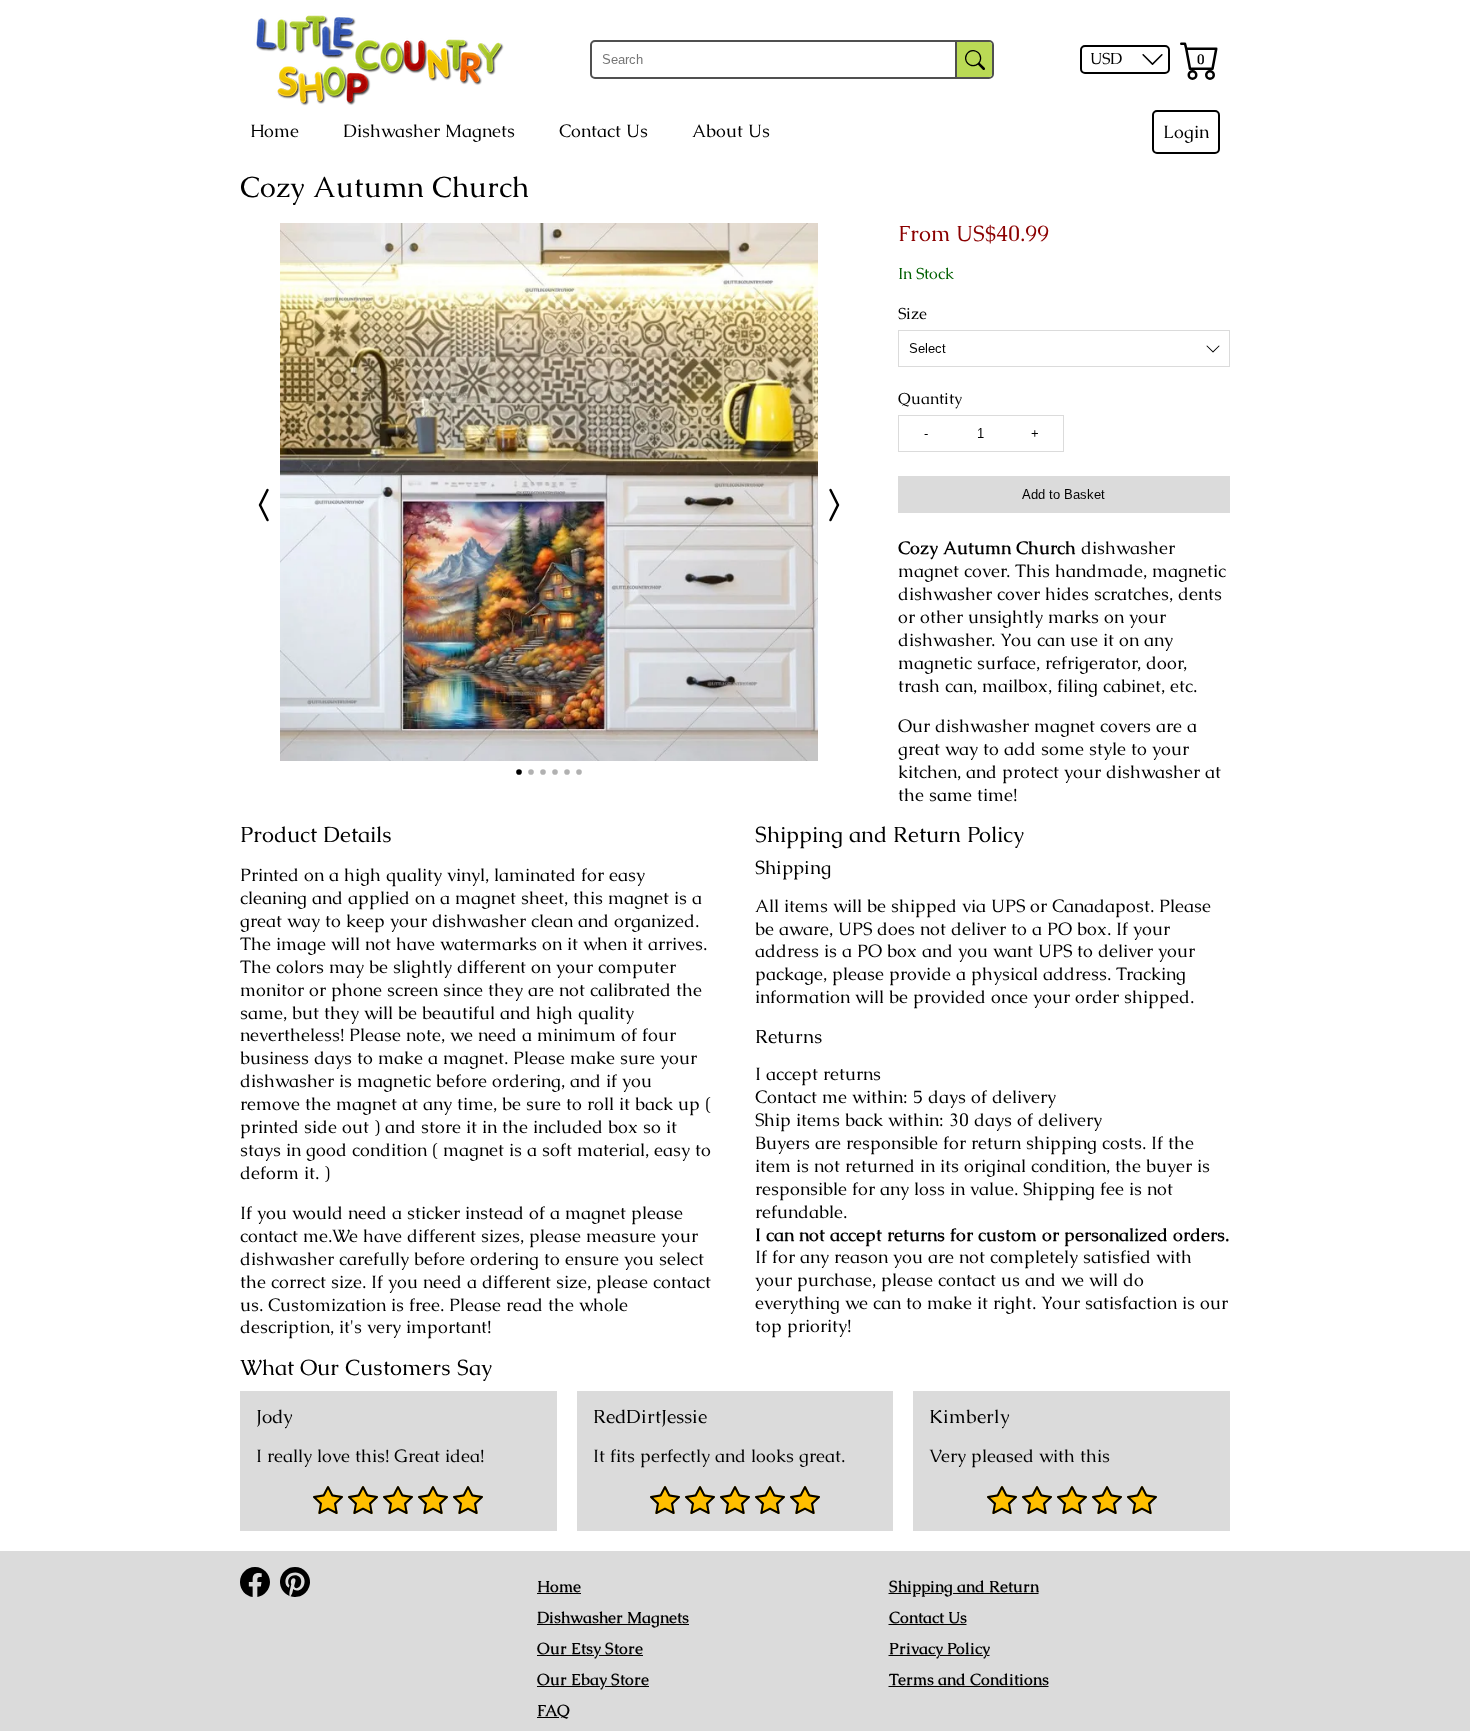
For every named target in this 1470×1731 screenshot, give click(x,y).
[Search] (974, 59)
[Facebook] (255, 1582)
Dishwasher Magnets (429, 131)
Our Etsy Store (590, 1648)
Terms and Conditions (969, 1679)
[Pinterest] (295, 1582)
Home (274, 131)
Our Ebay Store (593, 1679)
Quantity (930, 399)
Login (1186, 132)
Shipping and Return (964, 1586)
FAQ (553, 1710)
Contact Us (603, 131)
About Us (731, 131)
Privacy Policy (939, 1648)
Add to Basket (1063, 494)
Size (912, 314)
